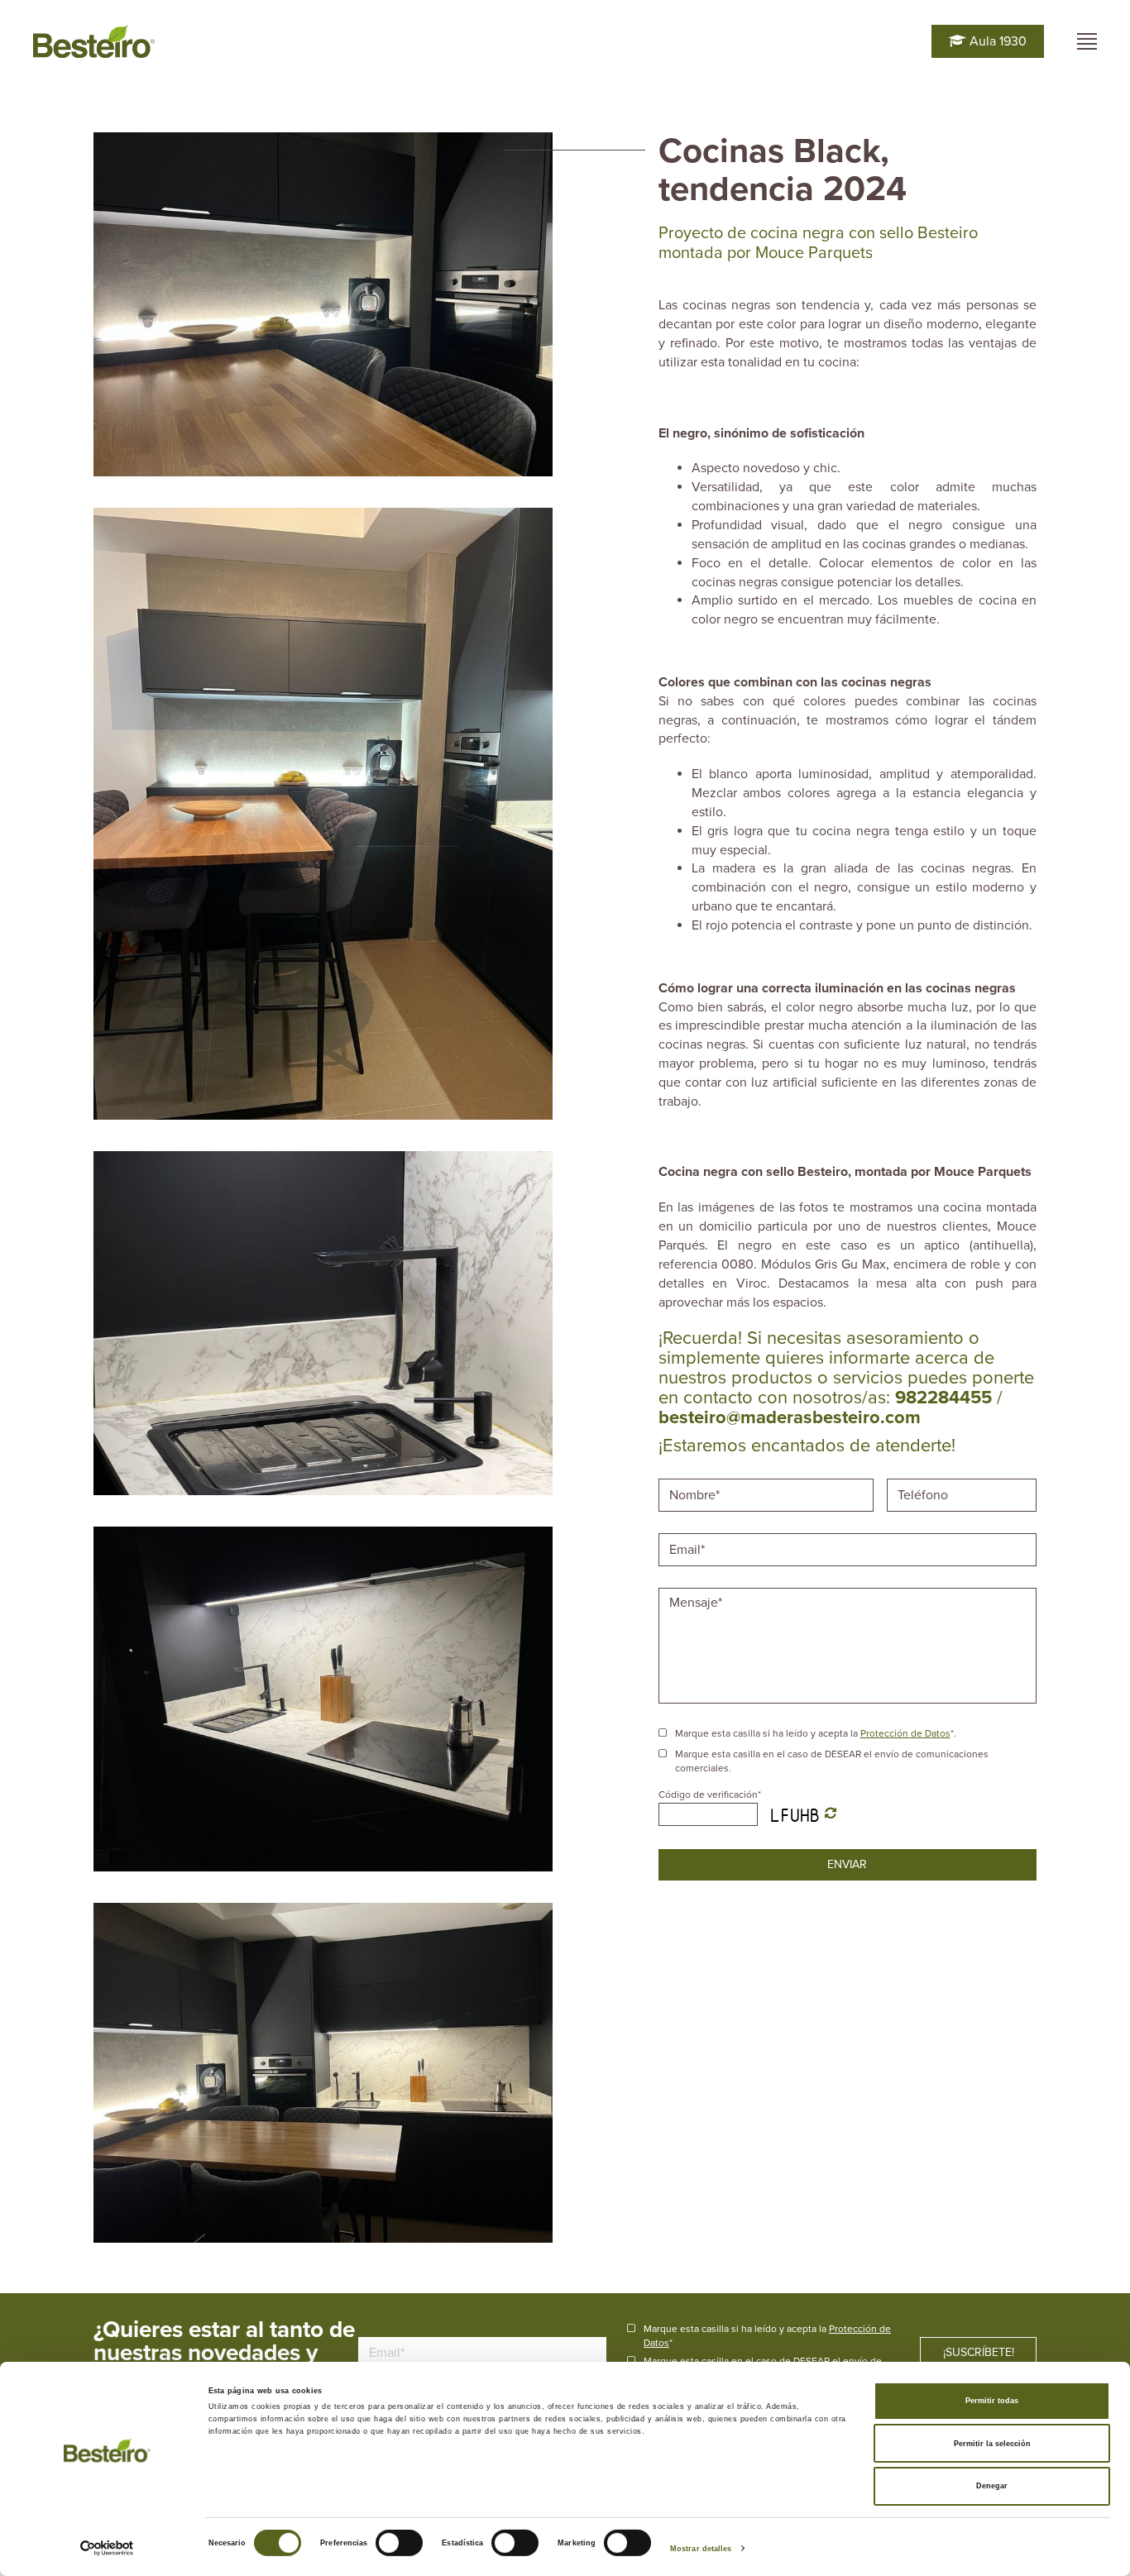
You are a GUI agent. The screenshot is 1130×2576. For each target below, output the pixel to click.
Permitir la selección (992, 2444)
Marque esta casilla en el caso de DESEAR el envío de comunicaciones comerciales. (832, 1761)
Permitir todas (992, 2401)
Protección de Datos (905, 1733)
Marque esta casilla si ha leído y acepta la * (767, 2336)
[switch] (399, 2543)
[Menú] (1087, 41)
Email (686, 1532)
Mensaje (696, 1586)
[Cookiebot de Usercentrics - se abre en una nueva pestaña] (107, 2548)
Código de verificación (710, 1795)
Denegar (992, 2486)
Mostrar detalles (701, 2549)
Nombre (694, 1477)
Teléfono (925, 1477)
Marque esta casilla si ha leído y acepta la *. (816, 1733)
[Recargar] (831, 1814)
